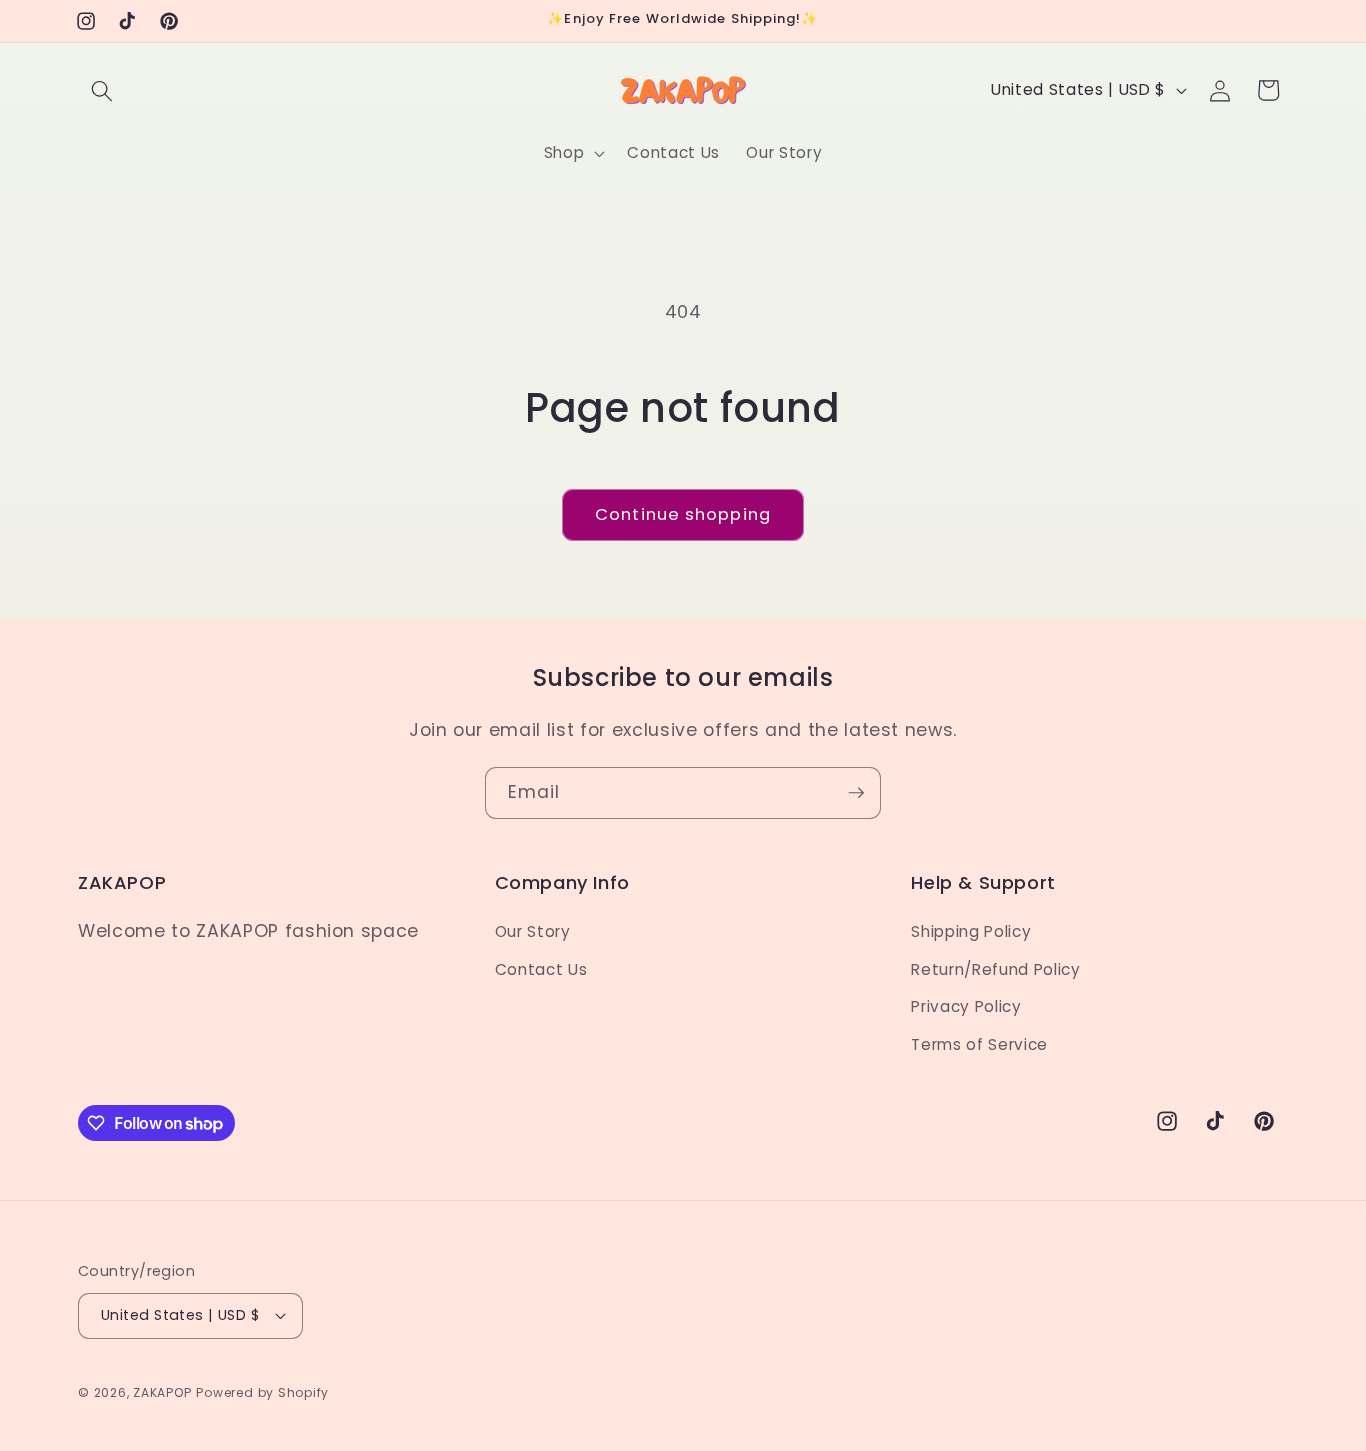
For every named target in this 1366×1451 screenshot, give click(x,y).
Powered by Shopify (262, 1392)
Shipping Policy (971, 931)
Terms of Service (979, 1044)
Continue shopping (683, 514)
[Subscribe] (856, 793)
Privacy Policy (966, 1006)
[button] (102, 90)
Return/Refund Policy (995, 969)
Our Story (533, 931)
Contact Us (541, 969)
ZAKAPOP (162, 1392)
